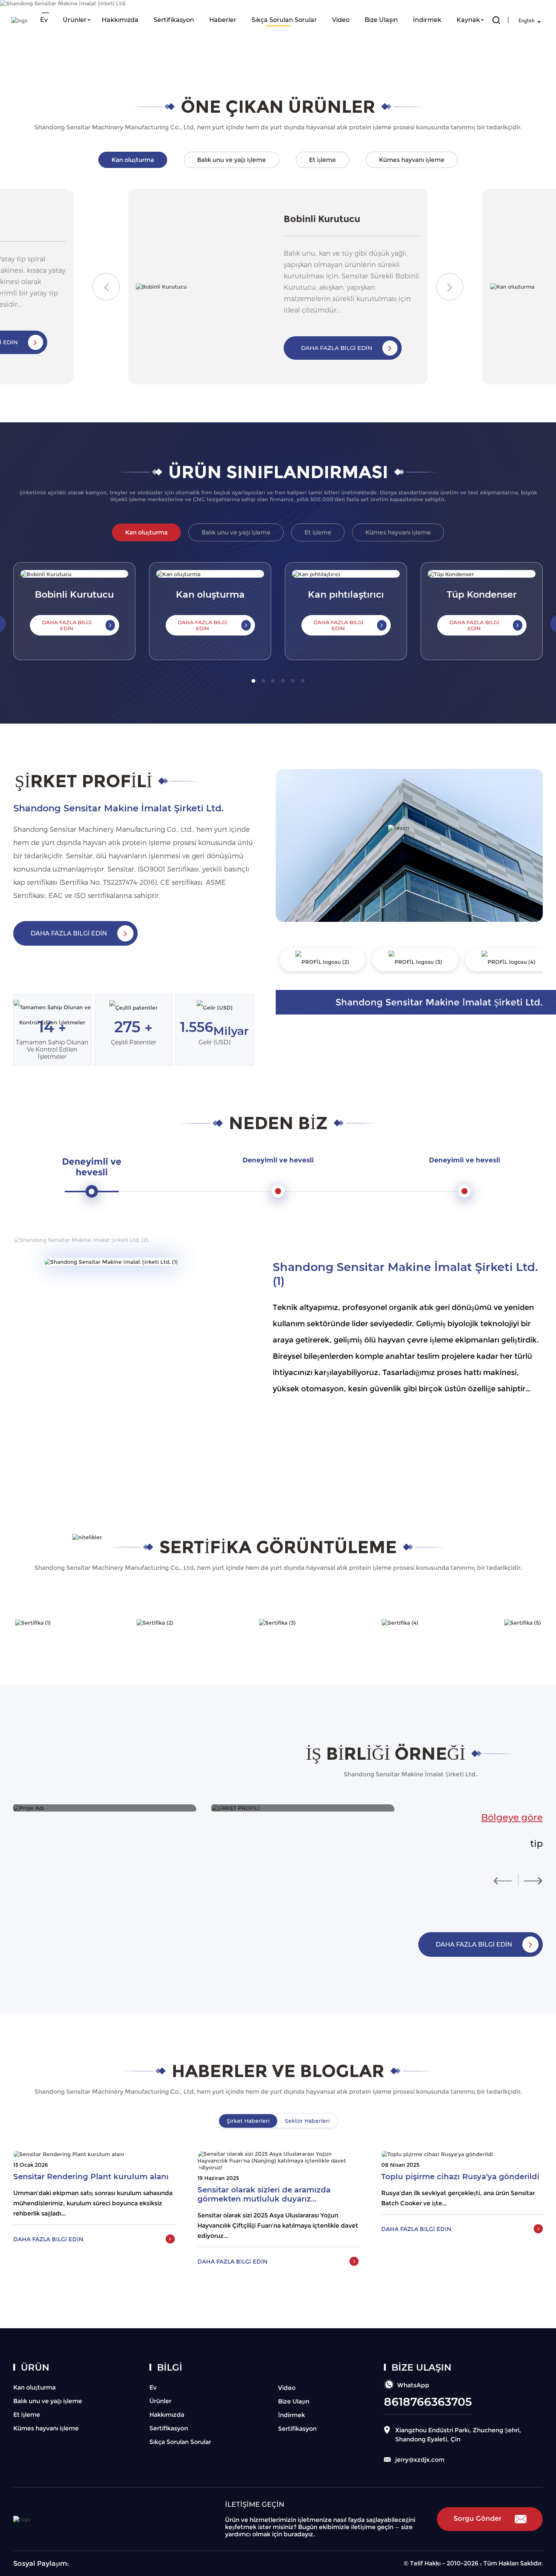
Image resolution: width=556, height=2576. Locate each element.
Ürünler (75, 20)
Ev (44, 20)
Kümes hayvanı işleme (46, 2428)
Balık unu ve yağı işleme (48, 2401)
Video (341, 20)
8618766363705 (428, 2402)
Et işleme (27, 2415)
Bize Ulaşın (381, 20)
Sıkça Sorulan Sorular (284, 20)
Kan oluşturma (34, 2387)
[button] (106, 287)
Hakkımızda (120, 20)
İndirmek (427, 20)
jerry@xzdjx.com (420, 2460)
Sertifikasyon (174, 20)
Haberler (223, 20)
